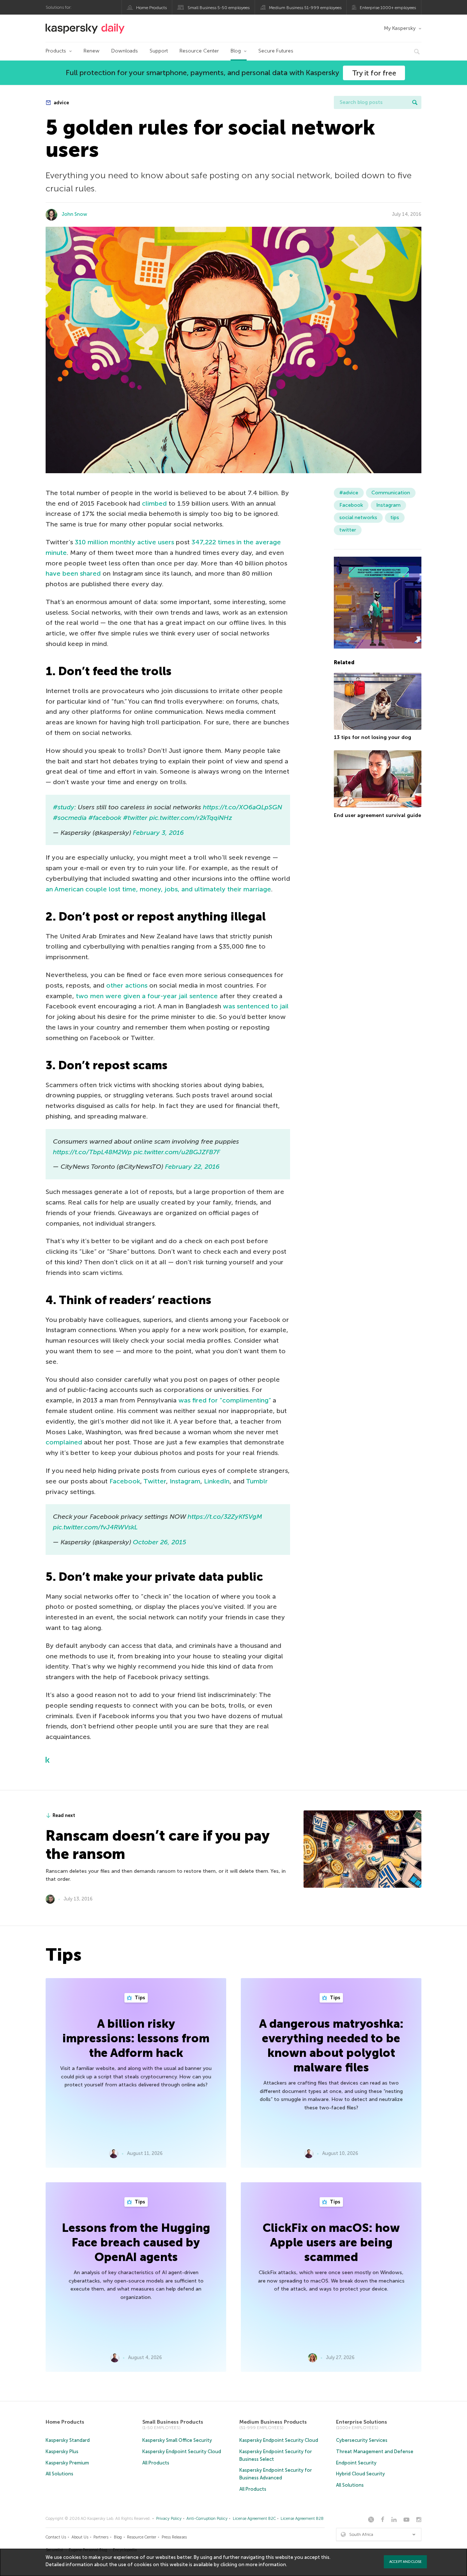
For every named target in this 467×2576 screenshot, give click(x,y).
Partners (101, 2537)
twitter (348, 530)
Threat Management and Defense (375, 2452)
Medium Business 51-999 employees (305, 8)
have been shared (73, 573)
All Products (156, 2463)
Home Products (151, 8)
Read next (64, 1815)
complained (64, 1442)
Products (56, 51)
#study (64, 807)
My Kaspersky (400, 28)
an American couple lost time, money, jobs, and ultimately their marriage (158, 889)
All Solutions (59, 2474)
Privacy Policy (169, 2519)
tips (395, 517)
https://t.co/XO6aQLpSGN (242, 807)
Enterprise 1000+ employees (388, 8)
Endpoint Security (356, 2463)
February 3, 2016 (158, 833)
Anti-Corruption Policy (207, 2519)
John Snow (74, 214)
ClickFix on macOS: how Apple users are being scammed (331, 2242)
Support (159, 51)
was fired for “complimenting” (225, 1400)
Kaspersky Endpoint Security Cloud (182, 2452)
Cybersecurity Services (362, 2440)
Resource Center (199, 51)
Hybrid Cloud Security (360, 2474)
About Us (80, 2537)
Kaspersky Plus (62, 2452)
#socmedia (70, 818)
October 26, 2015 (159, 1542)
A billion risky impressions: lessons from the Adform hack (136, 2038)
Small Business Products (173, 2422)
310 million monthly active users (124, 542)
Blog (236, 51)
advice (61, 103)
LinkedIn (217, 1481)
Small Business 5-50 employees (219, 8)
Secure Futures (276, 51)
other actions (127, 985)
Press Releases (174, 2537)
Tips (139, 1998)
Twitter (155, 1481)
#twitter (135, 818)
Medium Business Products (273, 2422)
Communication (391, 493)
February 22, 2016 (192, 1167)
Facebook (125, 1481)
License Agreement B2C (254, 2519)
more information (266, 2565)
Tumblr (257, 1481)
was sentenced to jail (256, 1006)
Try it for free (374, 73)
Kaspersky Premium (67, 2463)
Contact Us (56, 2537)
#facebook (105, 818)
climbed (154, 503)
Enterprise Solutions (362, 2422)
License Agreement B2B (302, 2519)
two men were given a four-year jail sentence (147, 996)
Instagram (185, 1481)
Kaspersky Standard (68, 2440)
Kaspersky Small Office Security (177, 2440)
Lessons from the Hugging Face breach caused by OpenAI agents (136, 2242)
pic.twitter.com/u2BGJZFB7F (177, 1152)
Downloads (125, 51)
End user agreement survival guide (377, 815)
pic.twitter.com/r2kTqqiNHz (191, 818)
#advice (349, 493)
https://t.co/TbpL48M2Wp (92, 1152)
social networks (358, 517)
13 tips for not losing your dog (373, 737)
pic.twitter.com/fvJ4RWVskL (95, 1527)
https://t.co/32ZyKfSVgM (225, 1517)
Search (415, 102)
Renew (92, 51)
